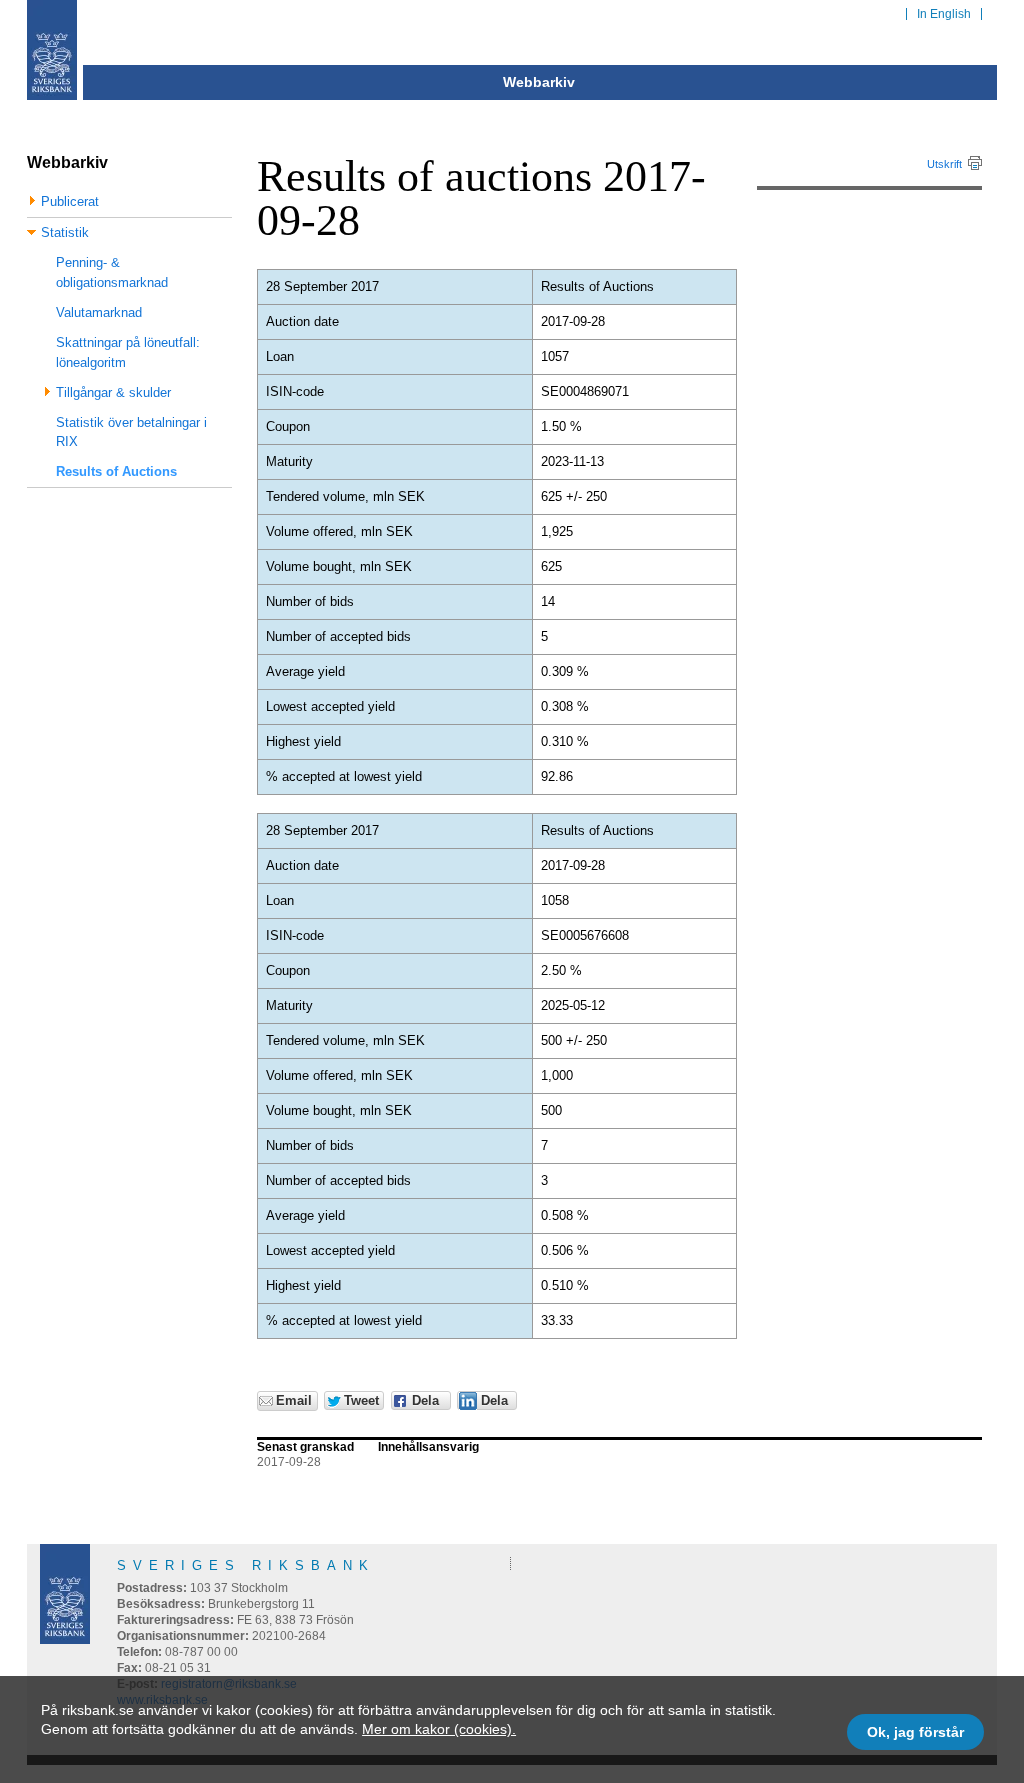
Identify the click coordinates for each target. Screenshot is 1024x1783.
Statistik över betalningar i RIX (131, 432)
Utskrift (944, 164)
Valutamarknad (99, 312)
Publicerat (70, 201)
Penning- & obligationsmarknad (112, 272)
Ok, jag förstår (915, 1732)
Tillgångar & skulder (113, 392)
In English (944, 14)
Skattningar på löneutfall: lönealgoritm (128, 352)
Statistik (65, 232)
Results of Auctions (116, 471)
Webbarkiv (539, 82)
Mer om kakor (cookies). (439, 1729)
